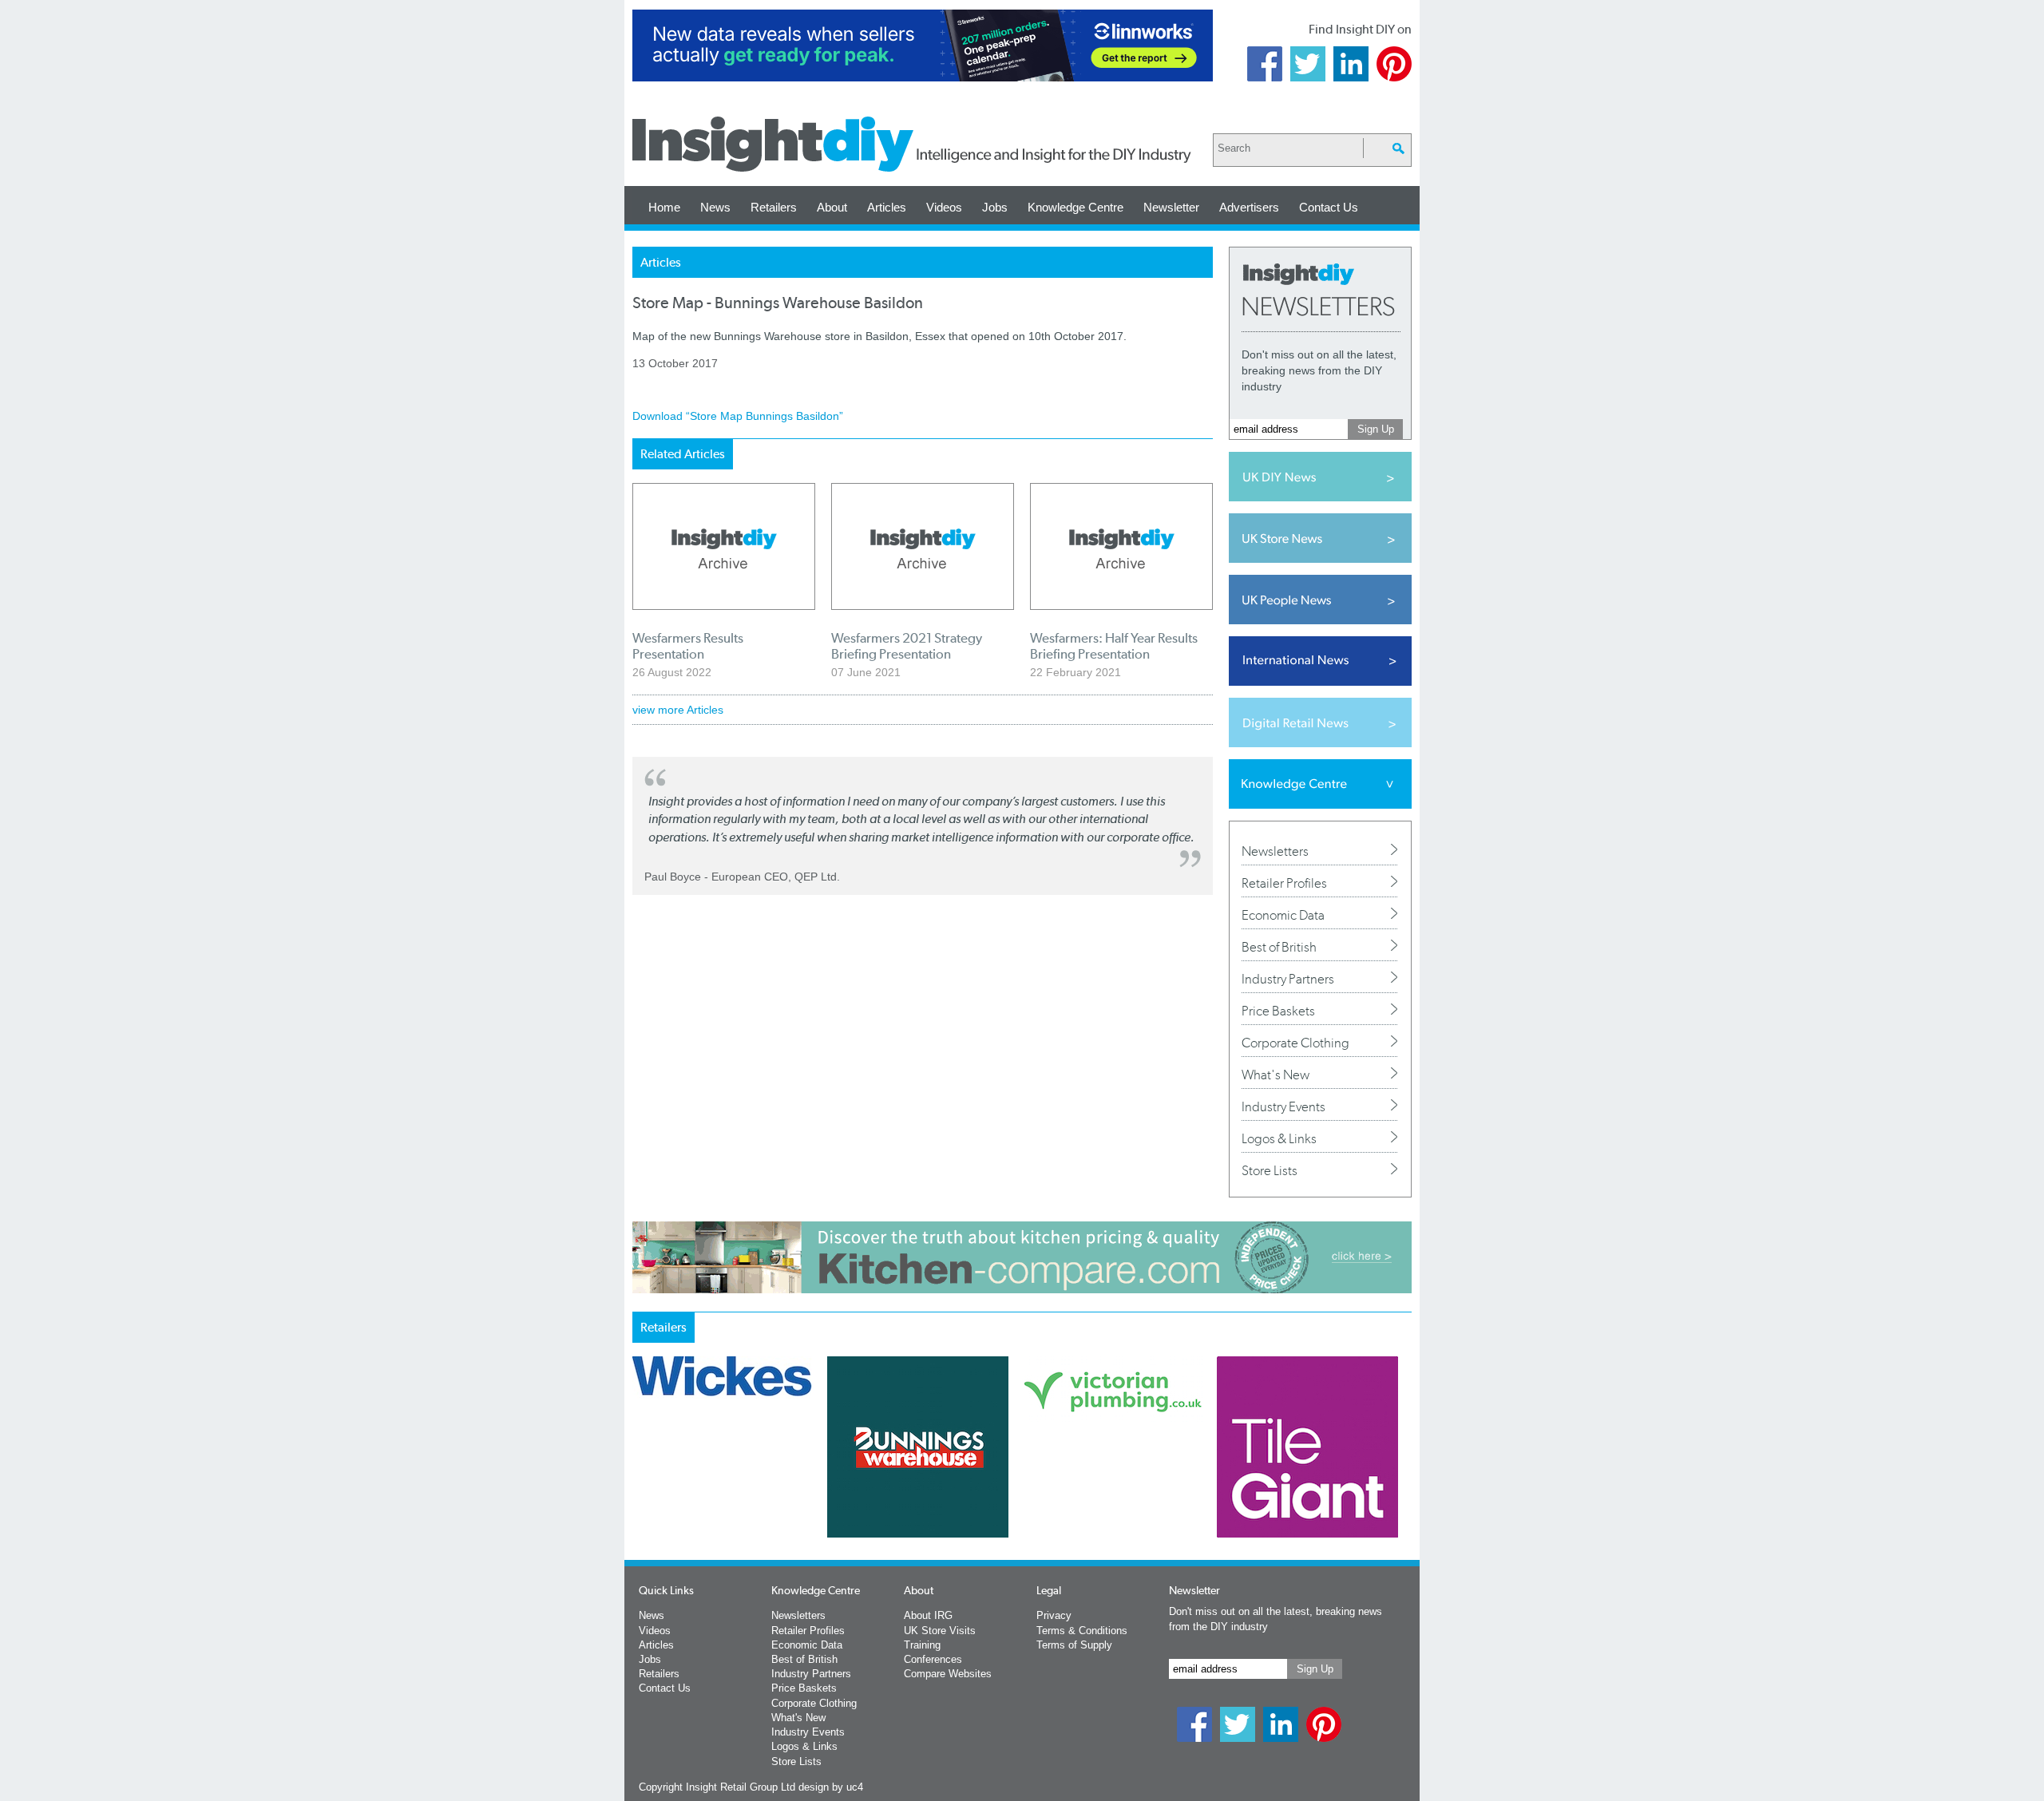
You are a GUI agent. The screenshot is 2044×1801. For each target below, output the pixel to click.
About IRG (928, 1615)
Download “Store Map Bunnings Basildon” (738, 416)
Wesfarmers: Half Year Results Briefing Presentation (1114, 646)
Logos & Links (1279, 1138)
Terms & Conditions (1082, 1631)
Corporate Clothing (1295, 1043)
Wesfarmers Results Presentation (688, 646)
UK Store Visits (940, 1631)
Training (922, 1645)
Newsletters (1275, 851)
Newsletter (1171, 207)
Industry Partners (1288, 979)
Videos (944, 207)
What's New (1276, 1075)
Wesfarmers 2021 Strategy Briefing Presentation (907, 646)
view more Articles (678, 710)
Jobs (995, 207)
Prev (641, 1489)
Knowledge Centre (1075, 207)
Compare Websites (948, 1674)
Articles (887, 207)
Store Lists (1270, 1170)
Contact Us (1329, 207)
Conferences (933, 1659)
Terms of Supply (1074, 1645)
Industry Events (1283, 1106)
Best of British (1279, 947)
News (715, 207)
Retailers (774, 207)
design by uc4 (831, 1787)
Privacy (1054, 1615)
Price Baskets (1278, 1011)
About (832, 207)
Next (1087, 1489)
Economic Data (1283, 915)
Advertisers (1249, 207)
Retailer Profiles (1284, 883)
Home (664, 207)
